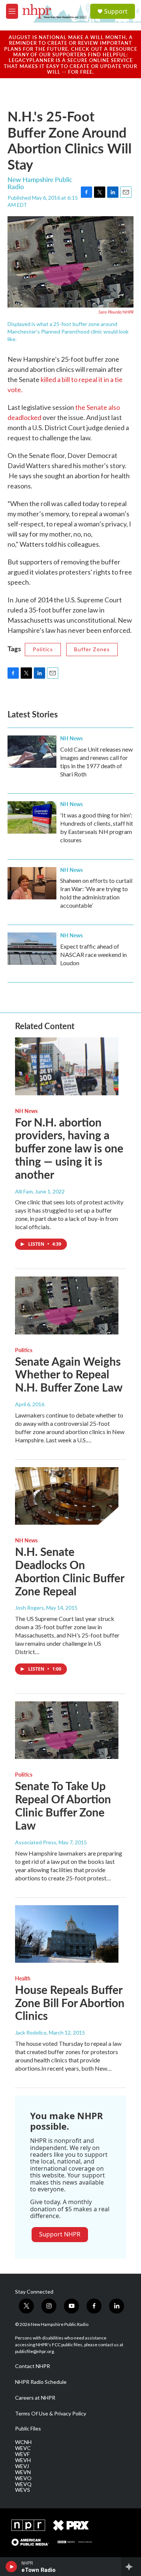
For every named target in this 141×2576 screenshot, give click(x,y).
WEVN (23, 2472)
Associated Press (36, 1842)
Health (23, 1978)
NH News (71, 738)
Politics (43, 649)
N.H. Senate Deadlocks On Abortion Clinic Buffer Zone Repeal (70, 1571)
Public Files (28, 2429)
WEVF (22, 2454)
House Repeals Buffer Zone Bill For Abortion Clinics (70, 2003)
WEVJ (22, 2466)
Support (116, 11)
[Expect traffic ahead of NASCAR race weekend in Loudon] (32, 949)
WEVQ (23, 2484)
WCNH (23, 2442)
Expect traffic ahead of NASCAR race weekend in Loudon (93, 954)
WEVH (23, 2460)
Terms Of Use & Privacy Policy (51, 2414)
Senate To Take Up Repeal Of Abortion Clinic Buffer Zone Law (63, 1805)
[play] (11, 2567)
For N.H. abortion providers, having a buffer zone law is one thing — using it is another (69, 1148)
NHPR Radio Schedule (41, 2382)
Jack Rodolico (31, 2032)
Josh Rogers (30, 1608)
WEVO (23, 2478)
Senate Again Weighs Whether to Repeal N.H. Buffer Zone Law (69, 1374)
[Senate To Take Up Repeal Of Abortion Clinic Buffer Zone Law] (67, 1730)
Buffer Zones (92, 649)
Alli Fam (24, 1191)
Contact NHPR (33, 2366)
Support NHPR (60, 2234)
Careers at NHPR (35, 2398)
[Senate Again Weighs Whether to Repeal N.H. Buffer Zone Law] (67, 1305)
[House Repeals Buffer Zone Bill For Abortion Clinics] (67, 1934)
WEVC (23, 2448)
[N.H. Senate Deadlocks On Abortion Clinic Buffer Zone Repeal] (67, 1496)
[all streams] (131, 2567)
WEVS (23, 2490)
